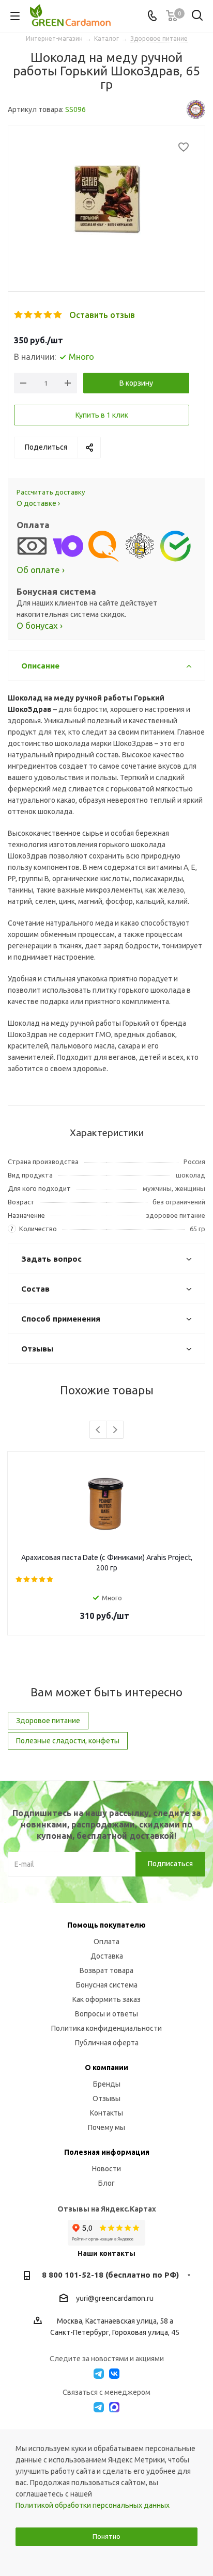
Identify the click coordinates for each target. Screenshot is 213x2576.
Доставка (107, 1956)
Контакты (106, 2113)
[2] (29, 315)
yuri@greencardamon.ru (115, 2298)
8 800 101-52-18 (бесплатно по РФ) (110, 2275)
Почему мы (106, 2127)
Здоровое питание (48, 1721)
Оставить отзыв (102, 315)
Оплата (106, 1942)
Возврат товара (106, 1970)
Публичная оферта (107, 2043)
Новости (106, 2169)
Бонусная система (107, 1985)
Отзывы (106, 2098)
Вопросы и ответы (106, 2014)
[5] (58, 315)
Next (115, 1430)
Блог (106, 2183)
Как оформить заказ (106, 1999)
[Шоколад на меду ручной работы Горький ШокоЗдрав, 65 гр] (106, 200)
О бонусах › (40, 625)
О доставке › (38, 503)
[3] (39, 315)
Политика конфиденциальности (106, 2028)
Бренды (107, 2084)
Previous (98, 1430)
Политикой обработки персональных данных (93, 2505)
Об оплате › (41, 570)
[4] (48, 315)
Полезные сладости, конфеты (68, 1741)
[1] (19, 315)
